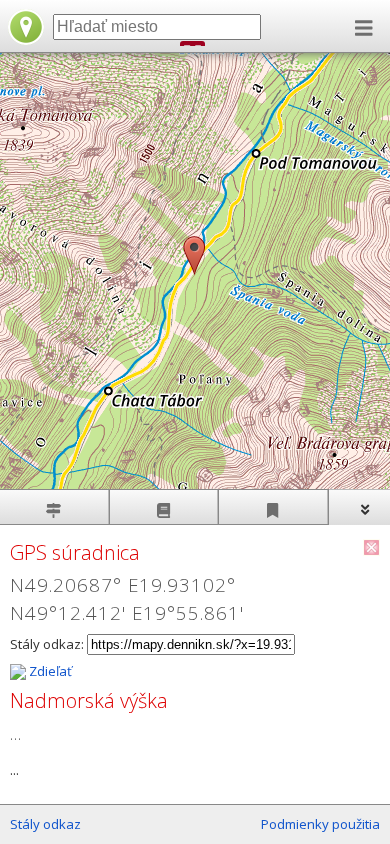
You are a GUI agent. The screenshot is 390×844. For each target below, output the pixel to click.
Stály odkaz (45, 824)
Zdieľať (49, 671)
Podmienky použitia (320, 824)
